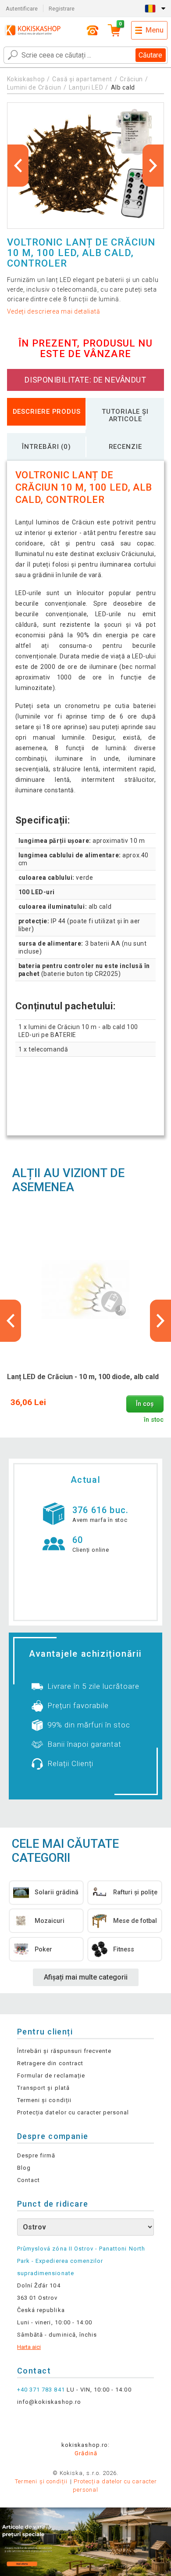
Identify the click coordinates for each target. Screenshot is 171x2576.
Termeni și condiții (44, 2100)
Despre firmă (36, 2155)
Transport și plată (43, 2088)
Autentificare (22, 9)
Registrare (62, 9)
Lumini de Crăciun (34, 87)
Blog (24, 2168)
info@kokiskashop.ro (49, 2402)
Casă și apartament (82, 79)
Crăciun (131, 79)
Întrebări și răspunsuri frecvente (64, 2051)
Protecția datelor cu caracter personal (73, 2112)
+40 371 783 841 (41, 2390)
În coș (145, 1404)
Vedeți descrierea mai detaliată (54, 311)
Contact (28, 2180)
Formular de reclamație (51, 2076)
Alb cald (123, 87)
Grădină (86, 2453)
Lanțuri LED (86, 87)
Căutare (150, 55)
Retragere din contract (50, 2063)
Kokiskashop (26, 79)
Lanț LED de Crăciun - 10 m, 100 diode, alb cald (83, 1377)
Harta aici (29, 2347)
